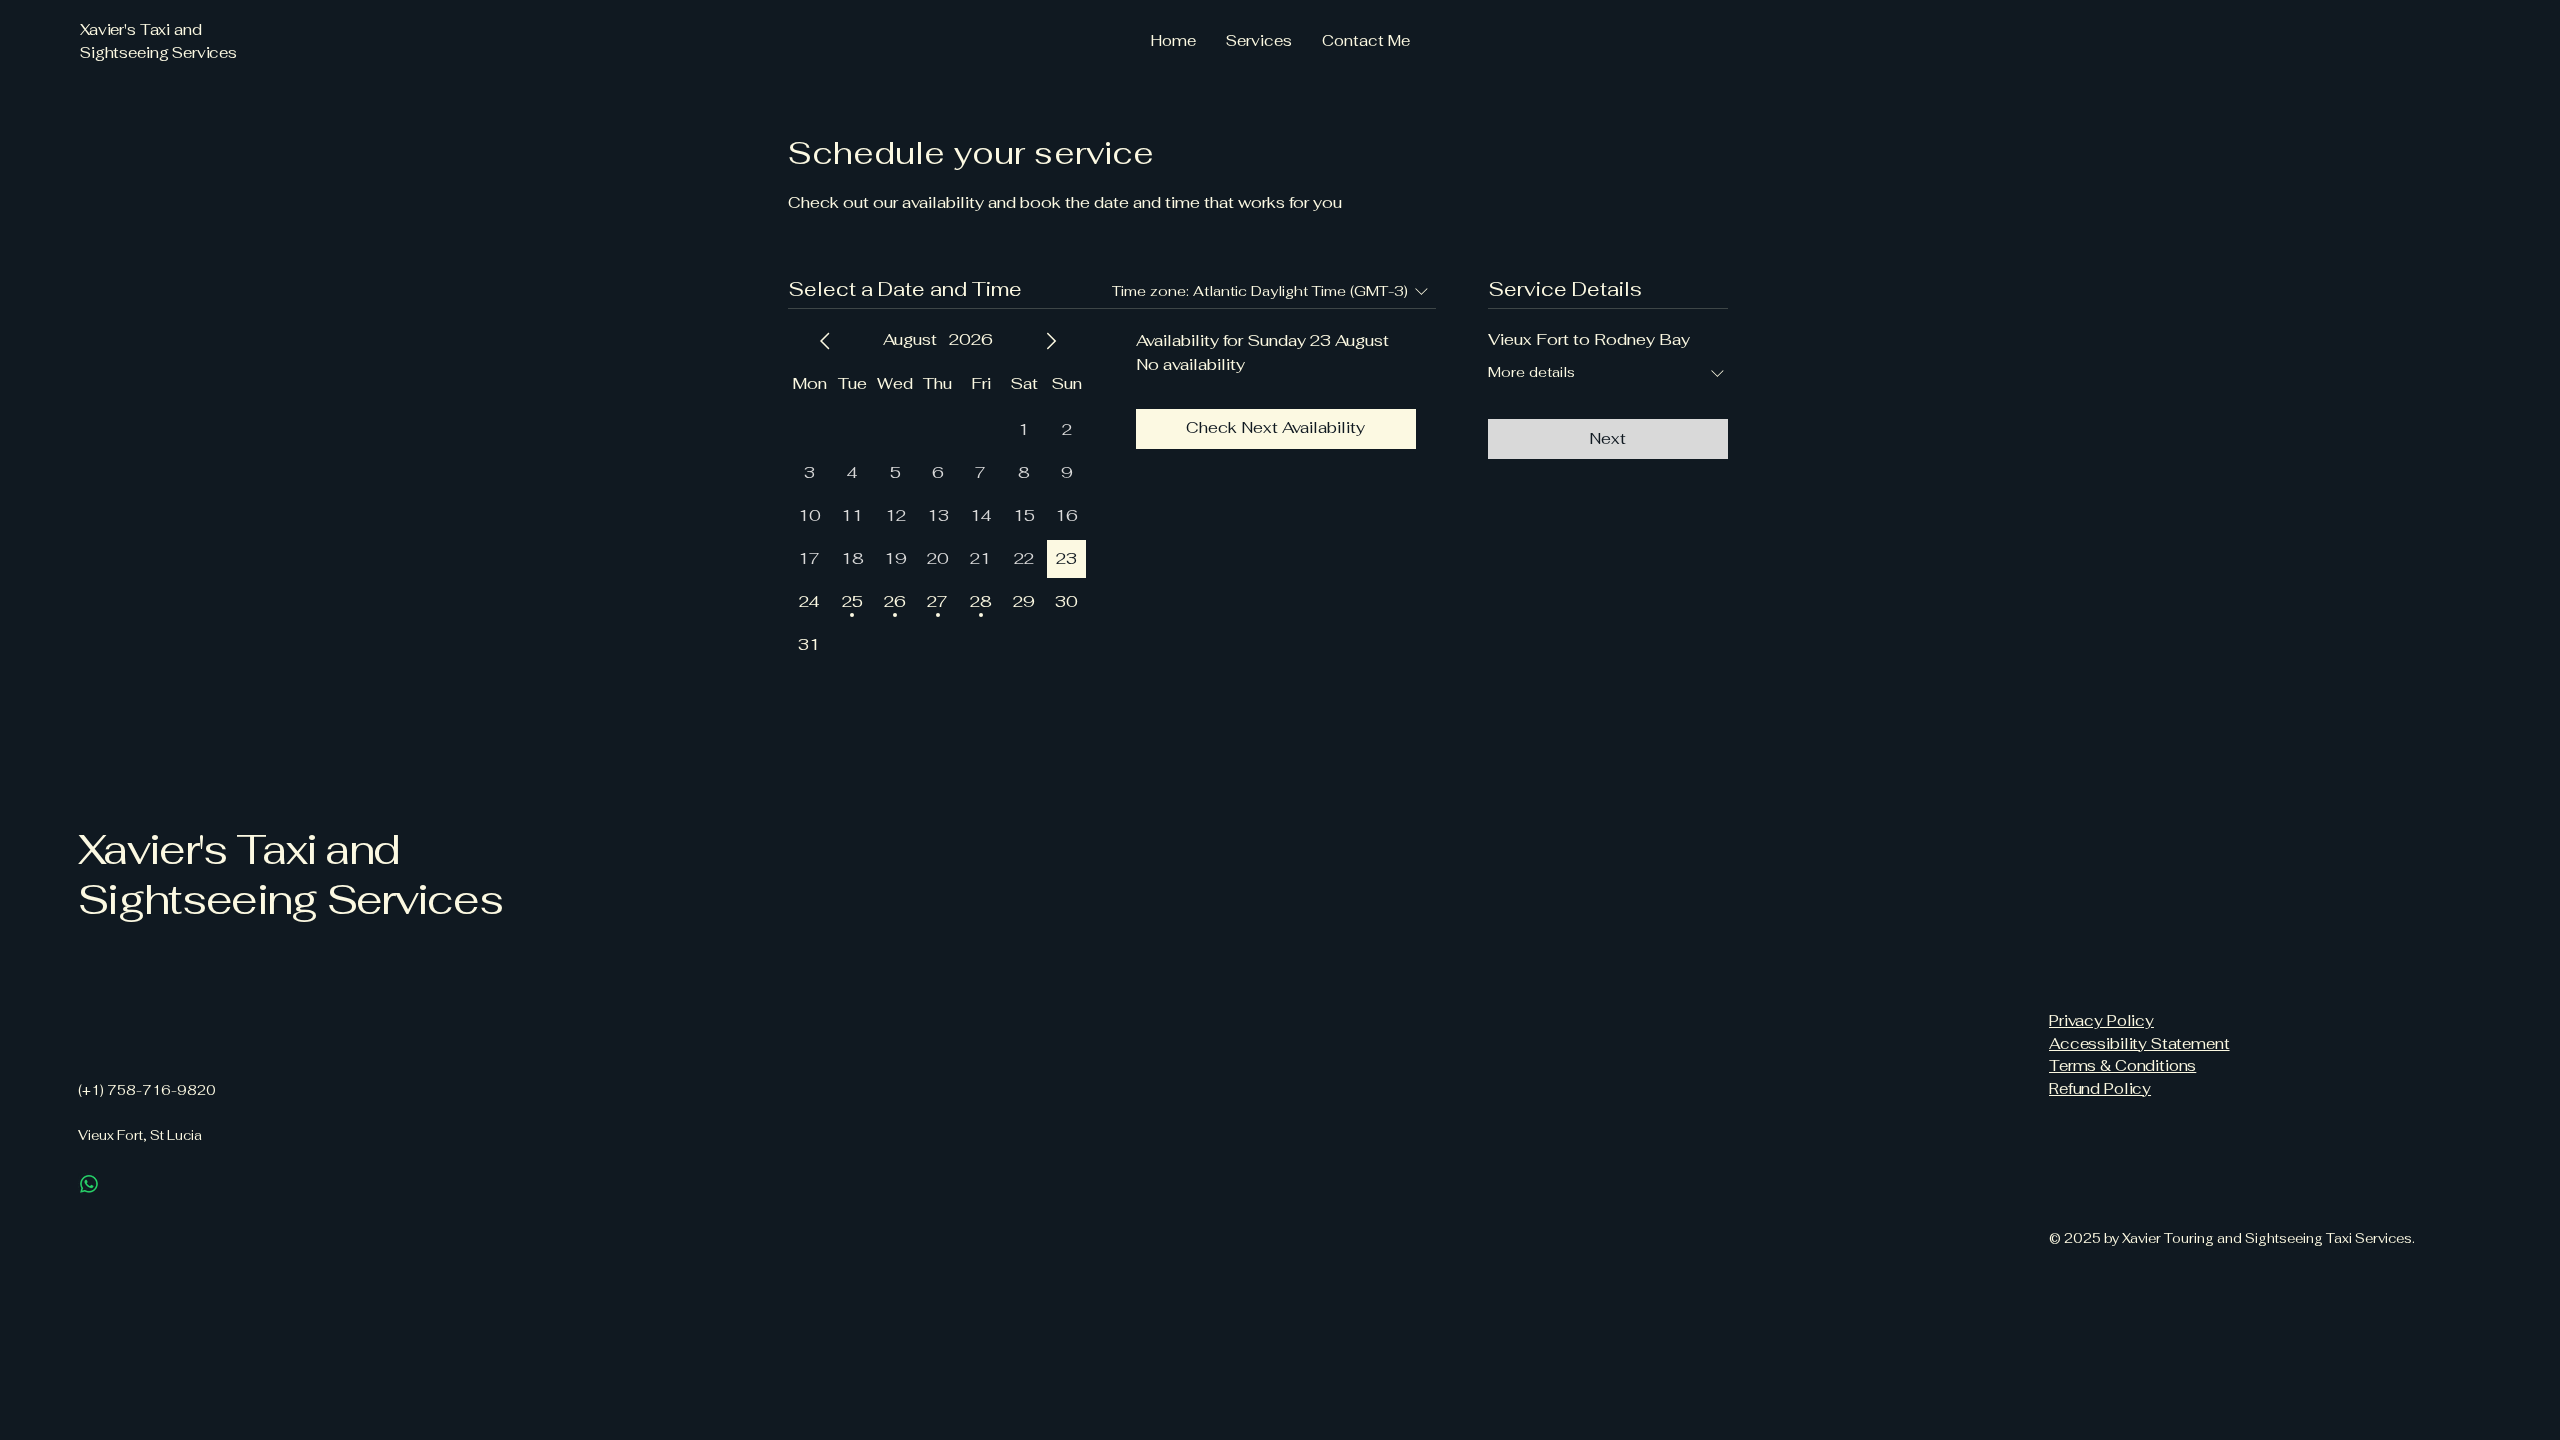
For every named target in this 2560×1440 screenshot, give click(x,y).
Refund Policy (2100, 1088)
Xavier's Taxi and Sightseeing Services (290, 874)
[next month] (1051, 341)
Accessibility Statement (2139, 1043)
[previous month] (825, 341)
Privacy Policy (2101, 1020)
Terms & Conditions (2122, 1065)
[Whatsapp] (89, 1184)
